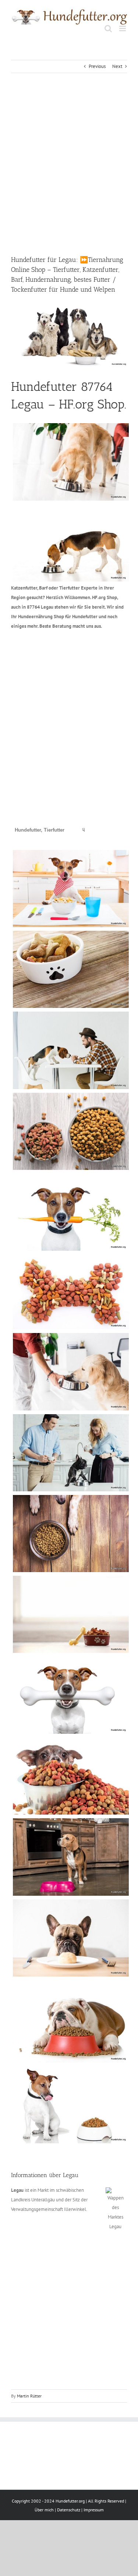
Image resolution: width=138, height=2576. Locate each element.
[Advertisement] (69, 164)
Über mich (44, 2510)
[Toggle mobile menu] (123, 28)
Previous (97, 66)
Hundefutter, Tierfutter (40, 830)
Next (117, 66)
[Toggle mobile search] (108, 28)
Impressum (94, 2510)
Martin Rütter (29, 2396)
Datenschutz (69, 2510)
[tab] (40, 830)
